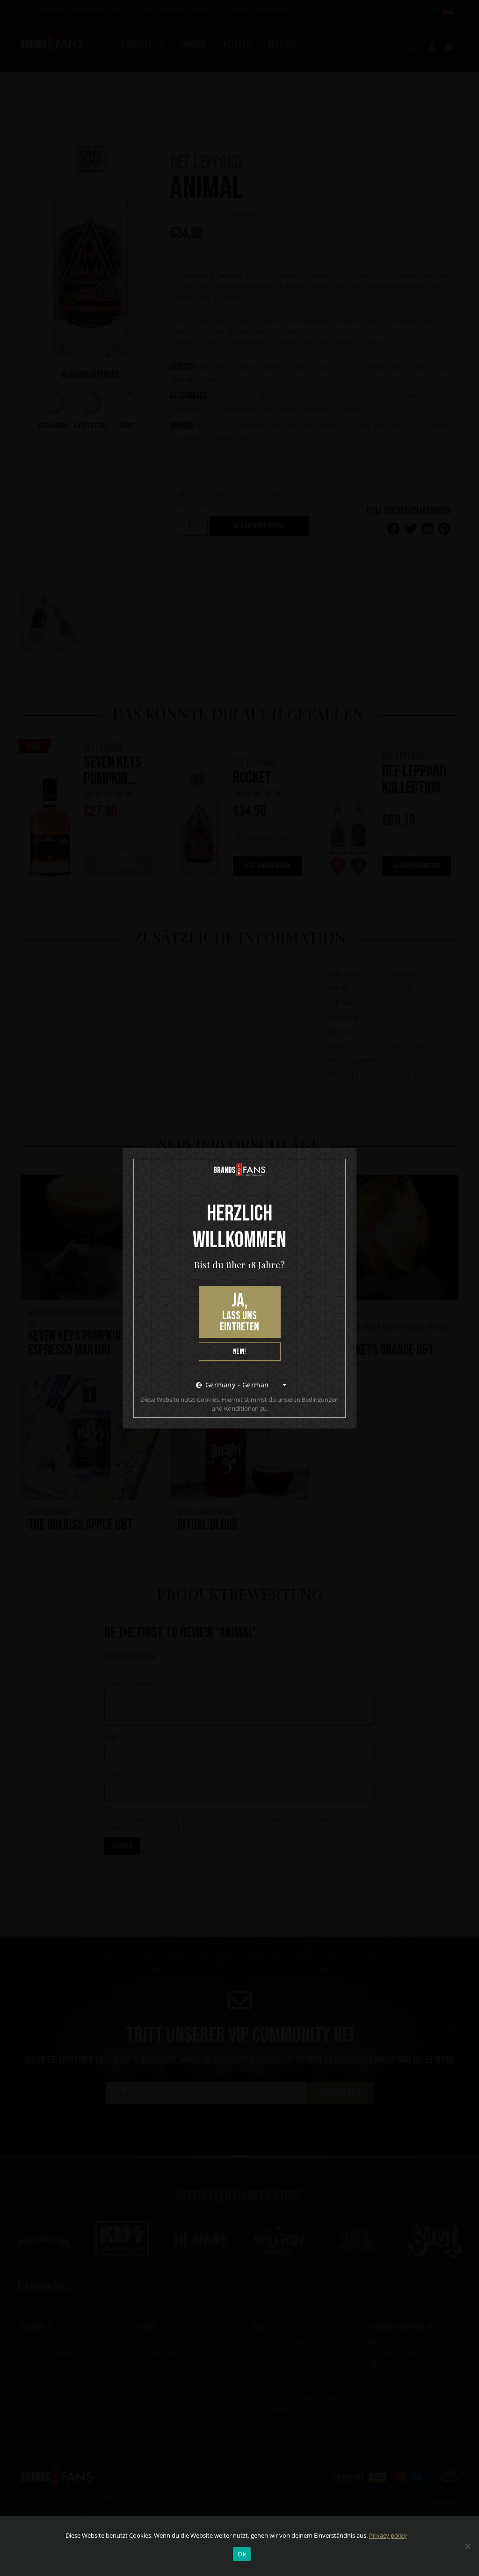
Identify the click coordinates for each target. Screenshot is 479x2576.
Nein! (239, 1352)
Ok (242, 2554)
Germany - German (237, 1385)
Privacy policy (388, 2535)
